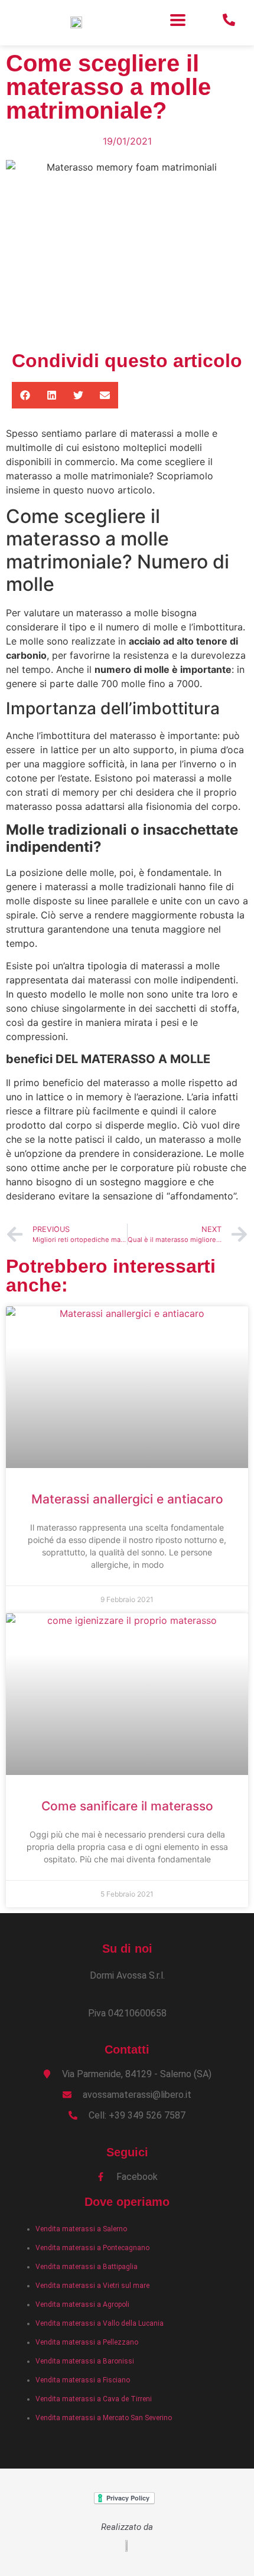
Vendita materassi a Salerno (81, 2229)
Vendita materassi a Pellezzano (87, 2342)
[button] (178, 20)
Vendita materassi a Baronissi (85, 2361)
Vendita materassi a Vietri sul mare (92, 2286)
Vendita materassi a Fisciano (83, 2380)
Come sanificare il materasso (127, 1806)
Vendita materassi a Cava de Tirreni (94, 2399)
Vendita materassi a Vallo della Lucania (100, 2323)
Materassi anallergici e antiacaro (127, 1499)
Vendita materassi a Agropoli (82, 2304)
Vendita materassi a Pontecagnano (92, 2248)
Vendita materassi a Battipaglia (87, 2267)
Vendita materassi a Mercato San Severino (104, 2418)
